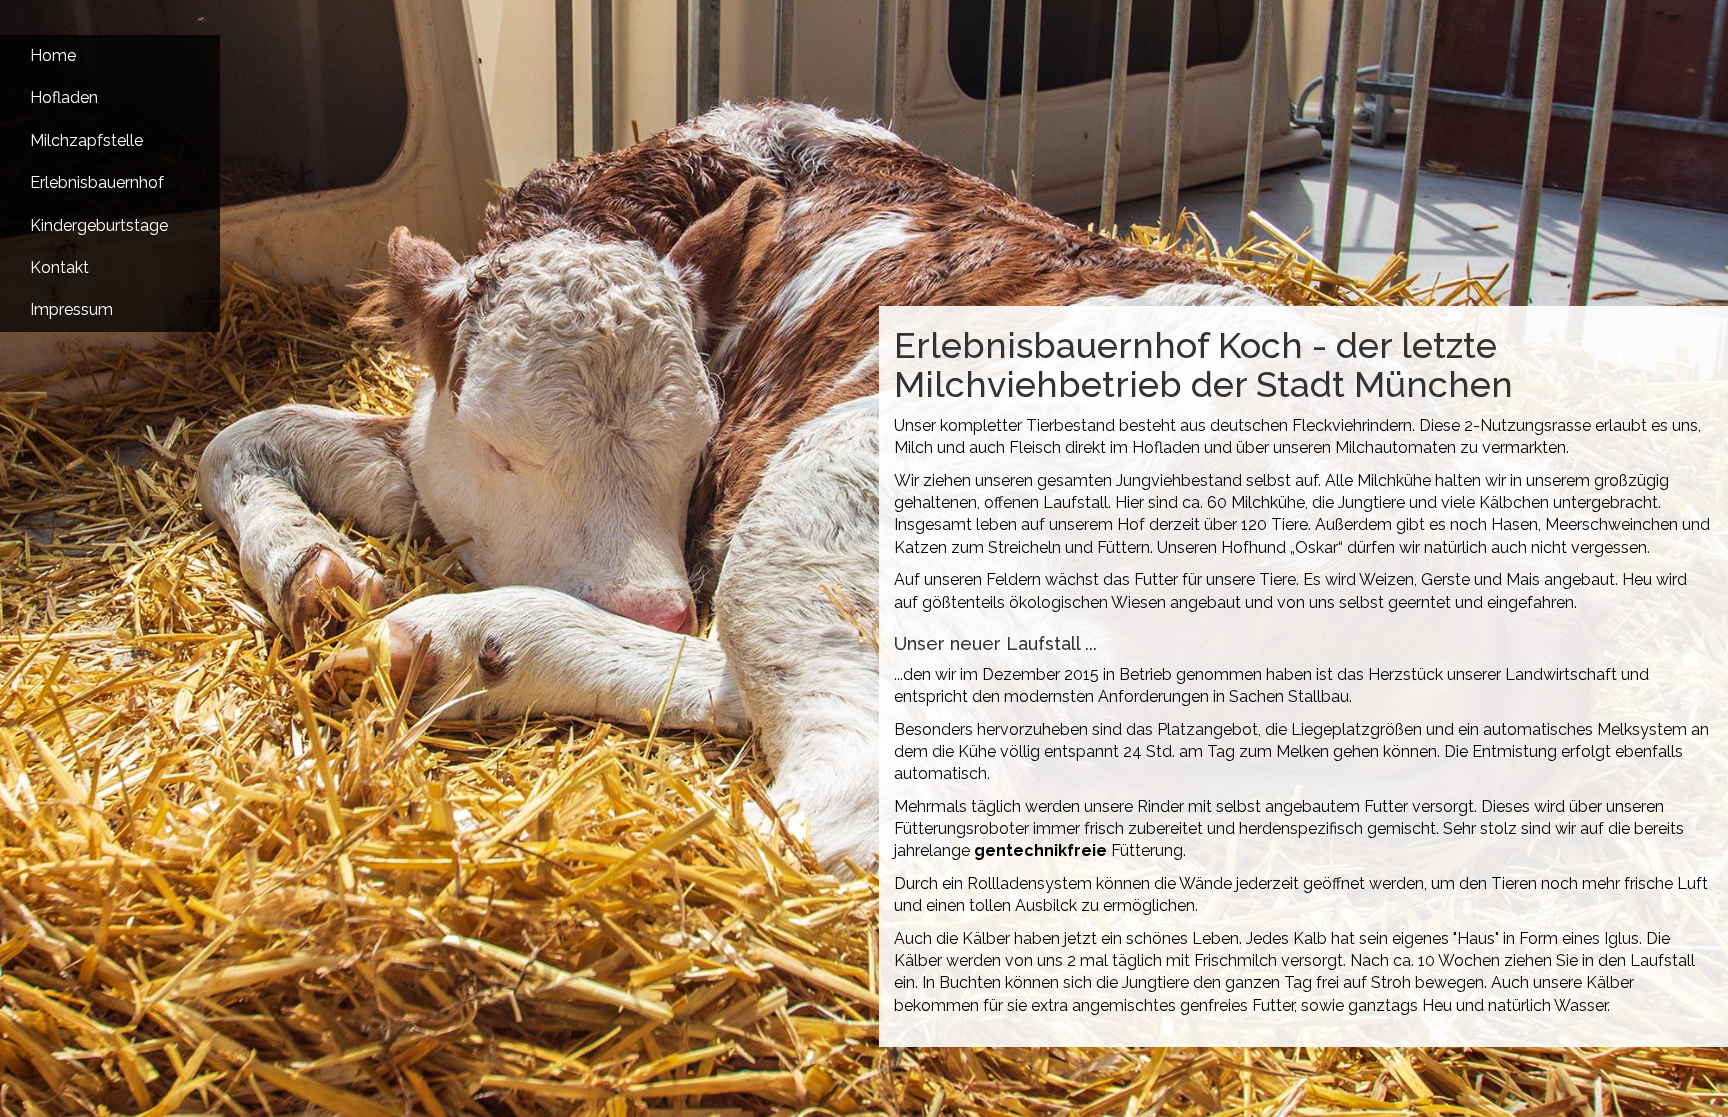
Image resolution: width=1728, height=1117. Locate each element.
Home (53, 55)
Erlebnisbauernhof (97, 182)
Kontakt (59, 267)
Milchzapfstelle (86, 140)
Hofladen (64, 97)
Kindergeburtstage (99, 225)
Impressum (71, 309)
